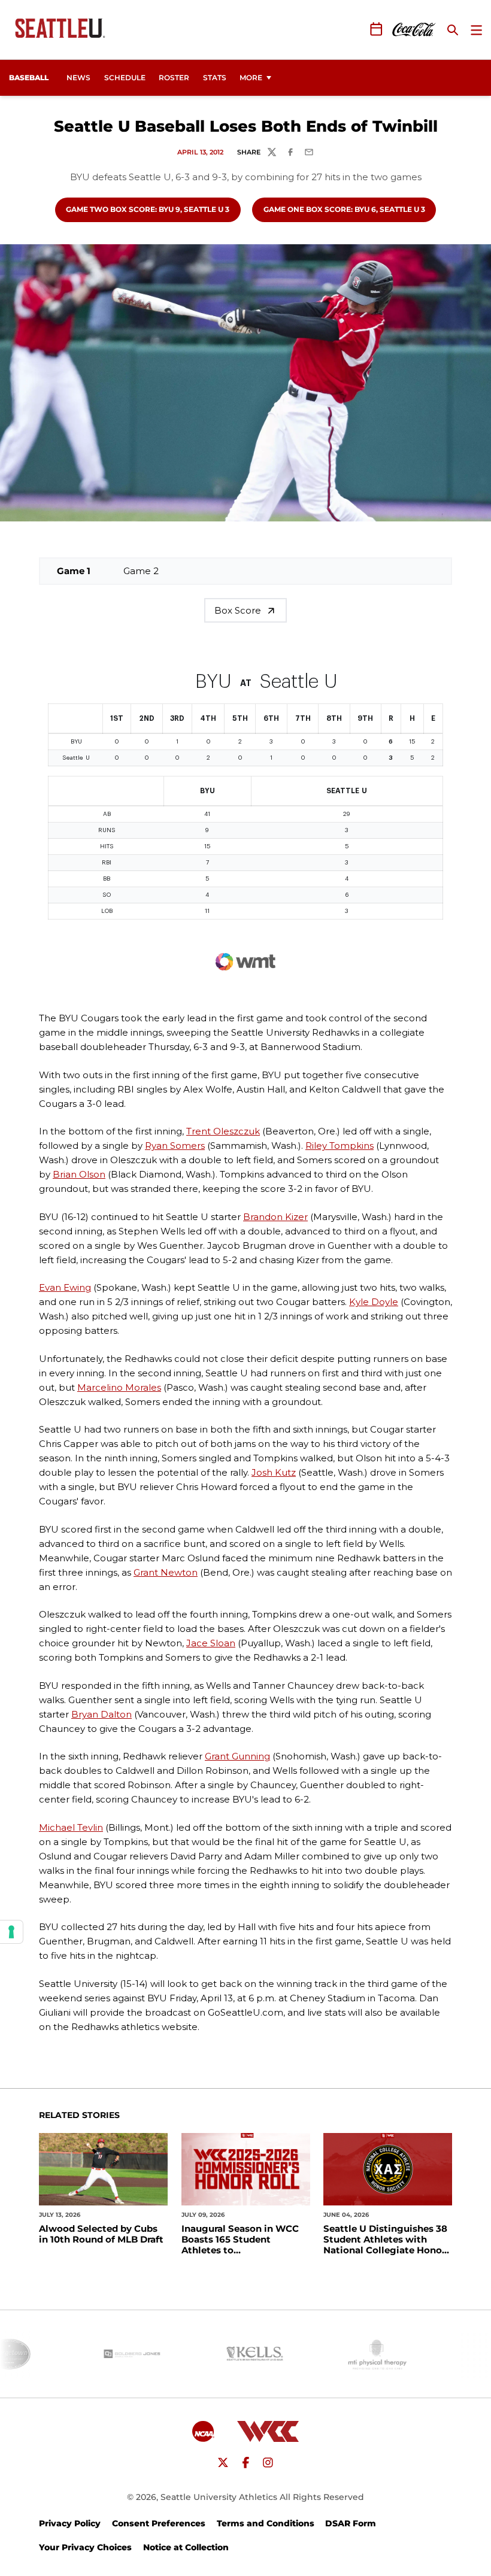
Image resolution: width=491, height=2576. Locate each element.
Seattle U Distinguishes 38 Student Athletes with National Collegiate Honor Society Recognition (385, 2240)
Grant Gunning (237, 1756)
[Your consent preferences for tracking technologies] (11, 1932)
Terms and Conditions (266, 2523)
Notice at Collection (186, 2547)
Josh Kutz (274, 1472)
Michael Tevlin (71, 1827)
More (251, 78)
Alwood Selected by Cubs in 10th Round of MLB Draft (101, 2234)
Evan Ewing (65, 1287)
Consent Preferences (159, 2523)
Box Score (238, 610)
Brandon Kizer (275, 1217)
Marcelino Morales (119, 1387)
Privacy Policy (70, 2523)
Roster (174, 78)
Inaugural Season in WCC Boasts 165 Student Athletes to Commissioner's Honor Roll (245, 2240)
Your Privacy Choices (85, 2547)
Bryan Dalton (101, 1714)
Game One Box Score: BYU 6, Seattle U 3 (344, 209)
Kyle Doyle (374, 1302)
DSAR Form (351, 2523)
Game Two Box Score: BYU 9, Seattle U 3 (147, 209)
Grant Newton (166, 1572)
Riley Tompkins (340, 1146)
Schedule (125, 78)
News (78, 78)
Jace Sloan (211, 1643)
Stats (215, 78)
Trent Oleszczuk (223, 1131)
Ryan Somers (175, 1146)
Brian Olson (79, 1174)
